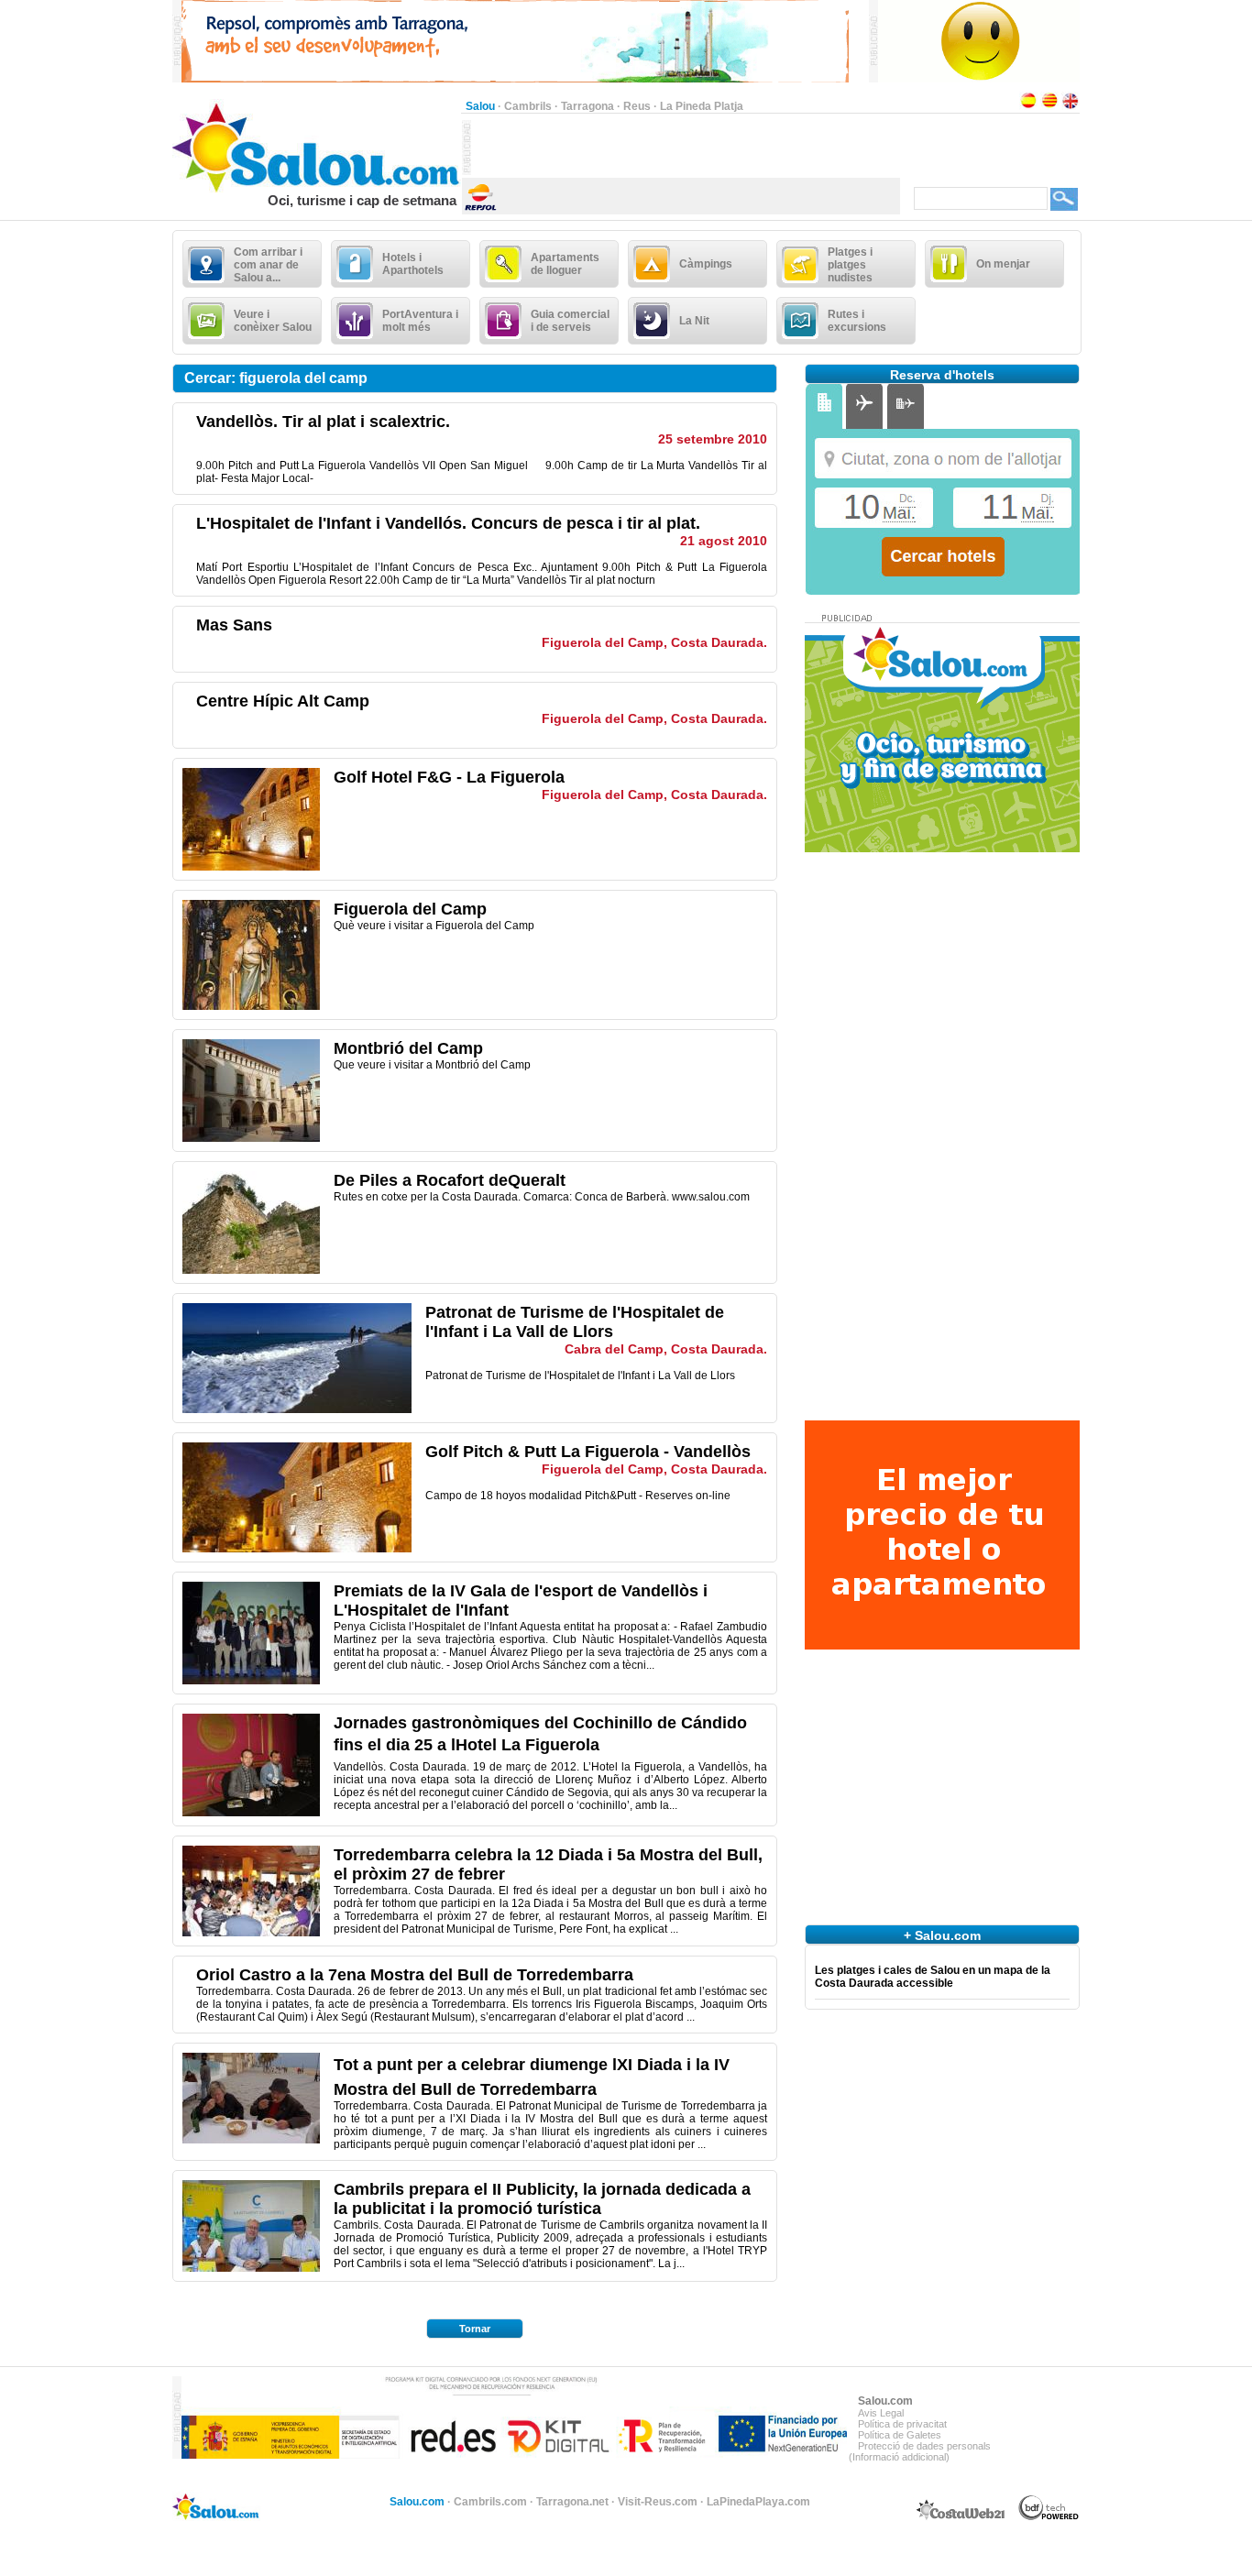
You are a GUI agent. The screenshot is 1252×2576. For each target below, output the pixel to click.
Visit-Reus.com (658, 2502)
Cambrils (528, 106)
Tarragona (588, 106)
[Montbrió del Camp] (251, 1138)
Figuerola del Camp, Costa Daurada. (654, 642)
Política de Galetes (900, 2435)
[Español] (1028, 106)
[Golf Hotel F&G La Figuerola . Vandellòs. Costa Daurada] (251, 867)
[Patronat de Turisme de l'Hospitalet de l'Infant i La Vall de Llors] (297, 1409)
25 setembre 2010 (713, 439)
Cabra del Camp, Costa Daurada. (666, 1349)
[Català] (1049, 106)
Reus (637, 106)
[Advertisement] (686, 148)
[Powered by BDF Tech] (1049, 2517)
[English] (1071, 106)
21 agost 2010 (724, 541)
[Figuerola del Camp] (251, 1006)
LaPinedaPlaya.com (758, 2502)
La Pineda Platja (702, 106)
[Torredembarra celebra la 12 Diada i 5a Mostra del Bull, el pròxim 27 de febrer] (251, 1933)
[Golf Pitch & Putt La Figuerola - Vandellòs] (297, 1549)
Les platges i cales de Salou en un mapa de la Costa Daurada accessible (933, 1977)
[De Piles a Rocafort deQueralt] (251, 1270)
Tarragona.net (572, 2502)
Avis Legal (881, 2413)
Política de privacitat (902, 2424)
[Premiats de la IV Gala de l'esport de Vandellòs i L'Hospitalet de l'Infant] (251, 1681)
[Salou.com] (317, 189)
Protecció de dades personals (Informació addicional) (920, 2451)
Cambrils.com (490, 2502)
